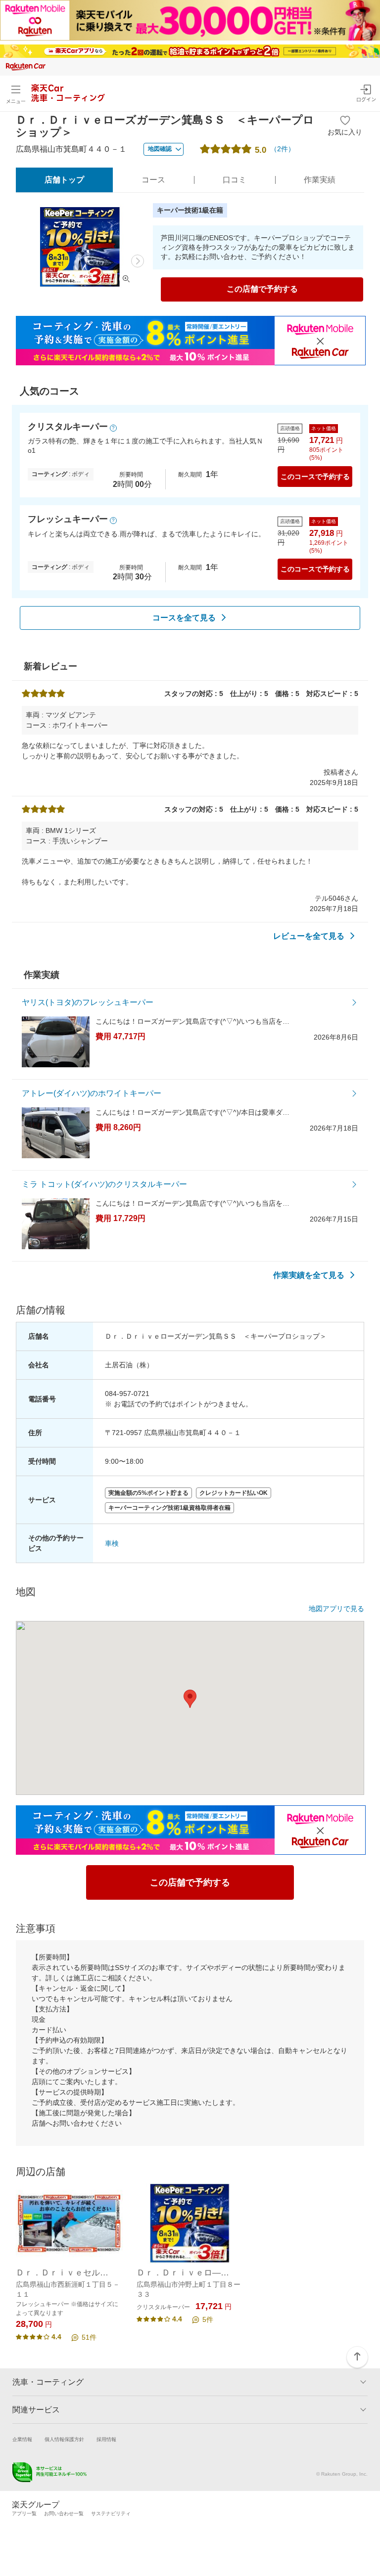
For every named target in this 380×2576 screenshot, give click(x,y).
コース (153, 180)
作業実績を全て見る (309, 1275)
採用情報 (106, 2439)
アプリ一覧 (24, 2513)
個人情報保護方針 (64, 2439)
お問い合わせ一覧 (64, 2513)
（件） (283, 149)
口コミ (235, 180)
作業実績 (320, 180)
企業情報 (22, 2439)
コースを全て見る (184, 618)
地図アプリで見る (336, 1609)
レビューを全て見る (309, 936)
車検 (112, 1543)
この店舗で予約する (262, 289)
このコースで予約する (315, 477)
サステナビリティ (111, 2513)
